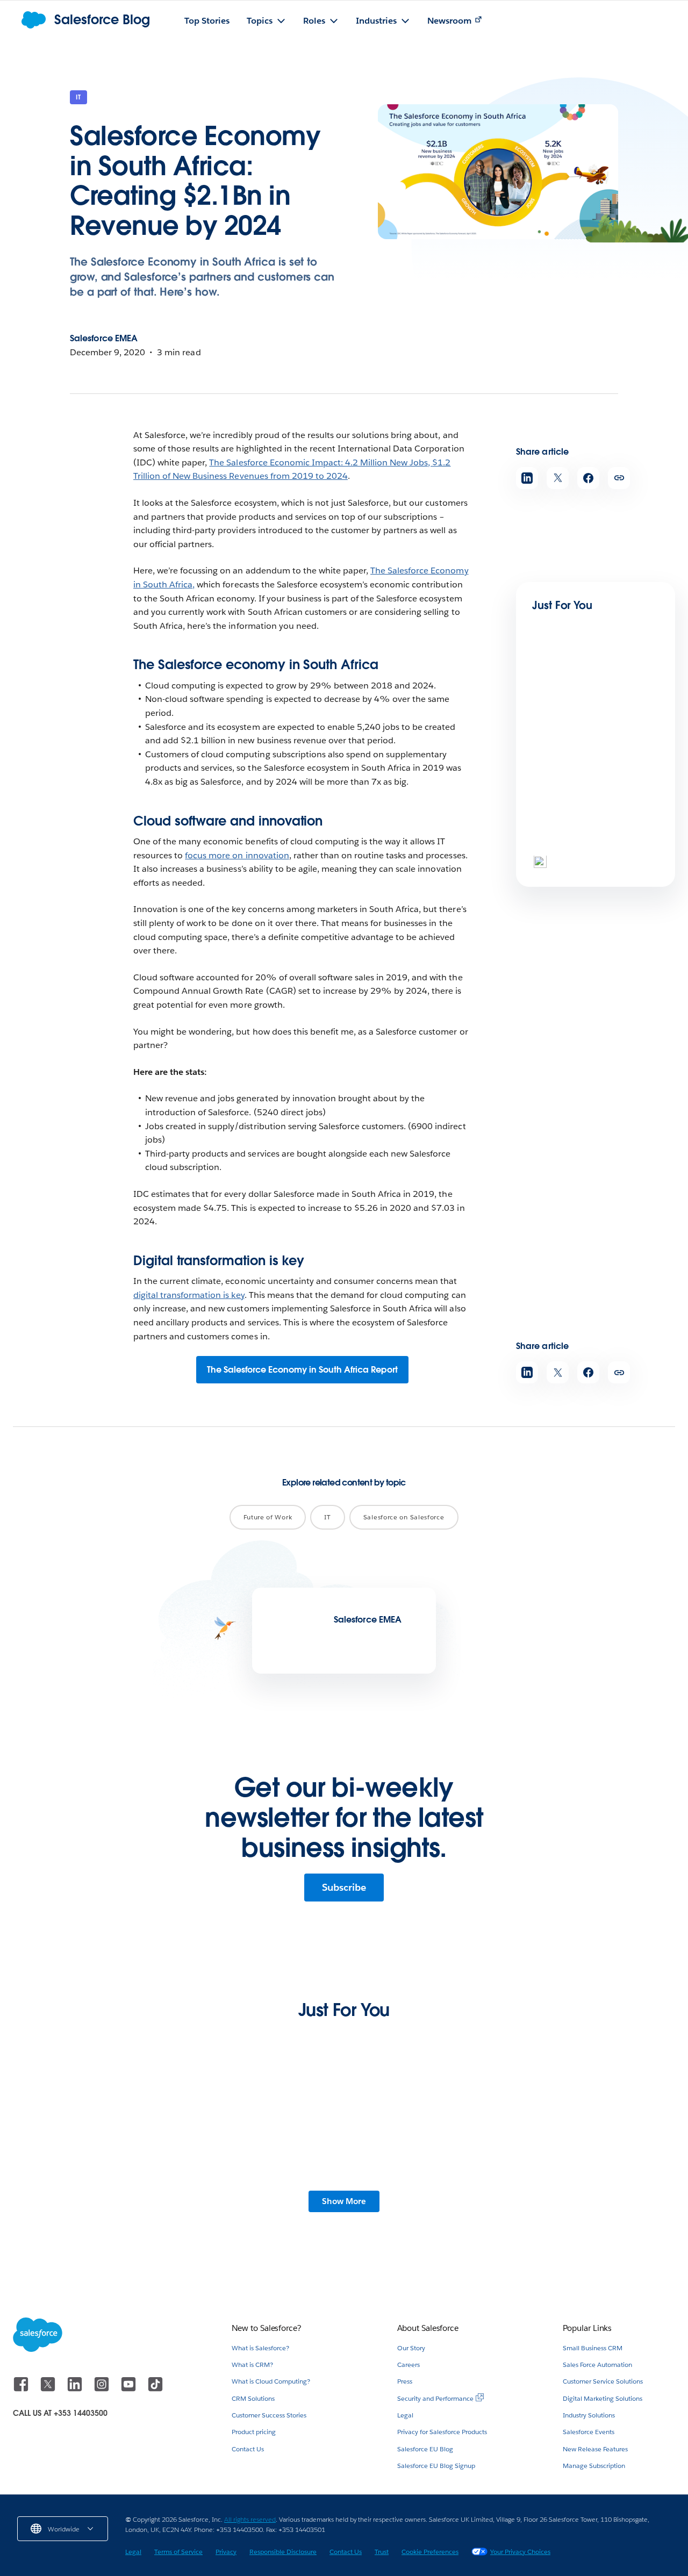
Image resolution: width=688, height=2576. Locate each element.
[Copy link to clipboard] (619, 478)
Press (405, 2381)
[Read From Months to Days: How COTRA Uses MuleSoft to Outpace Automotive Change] (127, 2132)
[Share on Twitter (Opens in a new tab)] (558, 478)
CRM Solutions (253, 2398)
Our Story (411, 2348)
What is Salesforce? (260, 2348)
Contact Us (248, 2449)
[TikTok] (155, 2389)
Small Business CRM (593, 2348)
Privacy (226, 2552)
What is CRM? (252, 2365)
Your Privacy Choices (520, 2552)
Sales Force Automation (597, 2365)
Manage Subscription (594, 2466)
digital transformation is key (189, 1295)
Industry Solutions (589, 2415)
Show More (344, 2201)
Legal (405, 2415)
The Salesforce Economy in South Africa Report (302, 1370)
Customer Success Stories (269, 2415)
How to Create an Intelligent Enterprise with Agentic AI (591, 738)
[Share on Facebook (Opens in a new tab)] (588, 478)
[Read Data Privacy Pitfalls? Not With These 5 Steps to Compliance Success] (272, 2132)
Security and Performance (435, 2398)
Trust (382, 2552)
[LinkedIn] (76, 2389)
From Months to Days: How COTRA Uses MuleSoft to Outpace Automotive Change (123, 2194)
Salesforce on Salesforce (404, 1517)
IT (78, 97)
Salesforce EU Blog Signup (436, 2466)
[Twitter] (49, 2389)
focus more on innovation (237, 855)
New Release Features (595, 2449)
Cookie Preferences (430, 2552)
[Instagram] (103, 2389)
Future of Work (268, 1517)
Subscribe (344, 1887)
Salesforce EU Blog (425, 2449)
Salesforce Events (589, 2432)
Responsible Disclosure (283, 2552)
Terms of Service (178, 2552)
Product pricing (254, 2432)
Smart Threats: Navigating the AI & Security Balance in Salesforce (594, 853)
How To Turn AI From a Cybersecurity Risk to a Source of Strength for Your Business (556, 2194)
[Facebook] (22, 2389)
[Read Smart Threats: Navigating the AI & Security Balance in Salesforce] (569, 808)
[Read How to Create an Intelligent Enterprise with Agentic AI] (569, 699)
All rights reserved (250, 2519)
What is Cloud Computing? (271, 2381)
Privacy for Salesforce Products (442, 2432)
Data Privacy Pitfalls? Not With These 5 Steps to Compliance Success (265, 2188)
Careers (408, 2365)
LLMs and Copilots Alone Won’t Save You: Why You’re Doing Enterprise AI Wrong (414, 2188)
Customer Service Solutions (603, 2381)
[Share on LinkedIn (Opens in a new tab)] (527, 478)
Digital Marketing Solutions (603, 2398)
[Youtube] (130, 2389)
